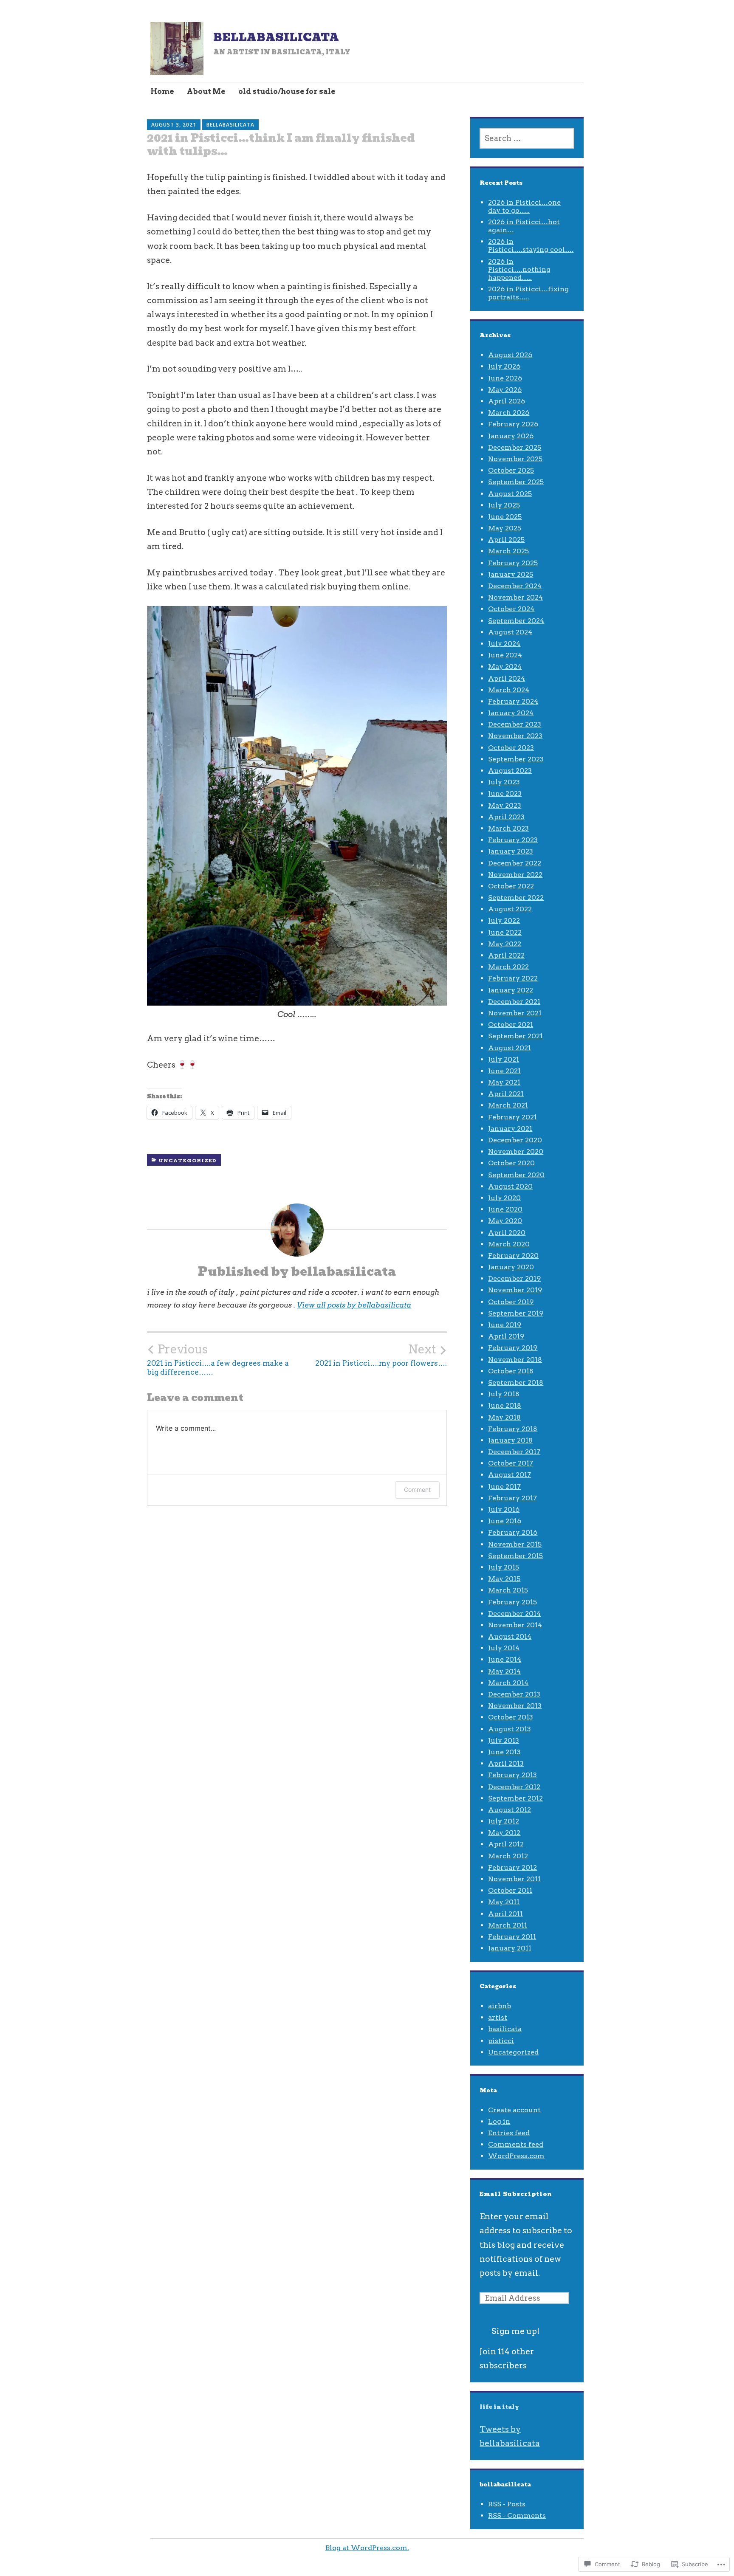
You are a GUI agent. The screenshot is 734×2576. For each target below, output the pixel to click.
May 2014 (504, 1671)
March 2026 (509, 413)
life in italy (499, 2407)
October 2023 (511, 748)
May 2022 (505, 944)
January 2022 (511, 990)
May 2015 (504, 1579)
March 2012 (508, 1856)
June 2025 (505, 517)
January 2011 (510, 1948)
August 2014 (510, 1636)
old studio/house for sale (287, 91)
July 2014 (504, 1648)
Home (162, 91)
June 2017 (504, 1487)
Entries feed (509, 2133)
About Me (206, 91)
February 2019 (513, 1348)
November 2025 (515, 459)
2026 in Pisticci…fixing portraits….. (528, 293)
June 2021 (504, 1071)
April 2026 (507, 401)
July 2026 (504, 366)
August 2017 (510, 1475)
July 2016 (504, 1509)
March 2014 (508, 1683)
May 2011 (504, 1902)
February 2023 (513, 840)
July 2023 (504, 782)
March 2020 (509, 1244)
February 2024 (513, 701)
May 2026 (505, 390)
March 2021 (508, 1105)
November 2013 (515, 1706)
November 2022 (515, 875)
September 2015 (515, 1556)
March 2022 (508, 967)
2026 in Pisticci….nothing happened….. (519, 269)
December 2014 (514, 1614)
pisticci (501, 2041)
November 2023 (515, 736)
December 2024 (515, 586)
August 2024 (510, 632)
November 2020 (516, 1151)
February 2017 (512, 1498)
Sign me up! (515, 2331)
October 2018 (511, 1371)
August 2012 (510, 1810)
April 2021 (506, 1094)
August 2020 (510, 1186)
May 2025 (505, 528)
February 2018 (513, 1429)
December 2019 (514, 1278)
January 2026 (511, 436)
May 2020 (505, 1221)
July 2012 (504, 1821)
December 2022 (515, 863)
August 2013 (510, 1729)
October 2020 (511, 1163)
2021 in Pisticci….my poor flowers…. (381, 1355)
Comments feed (516, 2144)
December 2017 (514, 1452)
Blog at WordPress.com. (367, 2548)
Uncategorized (188, 1160)
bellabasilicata (230, 125)
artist (498, 2017)
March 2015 (508, 1590)
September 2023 (516, 759)
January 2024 (511, 713)
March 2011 (508, 1925)
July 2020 (504, 1198)
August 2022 (510, 909)
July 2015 (504, 1567)
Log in (499, 2121)
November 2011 (514, 1879)
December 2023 (515, 724)
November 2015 (515, 1544)
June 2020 (505, 1209)
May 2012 (504, 1833)
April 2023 (506, 817)
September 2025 (516, 482)
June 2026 (505, 378)
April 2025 (506, 540)
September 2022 (516, 898)
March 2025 (508, 551)
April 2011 (505, 1914)
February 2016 (513, 1532)
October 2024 (511, 609)
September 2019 (516, 1313)
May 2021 (504, 1082)
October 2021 (511, 1024)
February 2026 (513, 424)
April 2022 (506, 955)
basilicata (505, 2029)
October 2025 (511, 470)
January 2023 (511, 851)
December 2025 (515, 447)
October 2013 (511, 1717)
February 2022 (513, 978)
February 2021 (512, 1117)
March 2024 (509, 690)
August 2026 (510, 355)
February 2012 (512, 1867)
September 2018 (516, 1382)
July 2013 (504, 1740)
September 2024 (516, 621)
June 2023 (505, 793)
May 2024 (505, 667)
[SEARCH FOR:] (527, 138)
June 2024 (505, 655)
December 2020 (515, 1140)
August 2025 (510, 494)
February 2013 (512, 1775)
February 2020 (513, 1256)
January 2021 (510, 1129)
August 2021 (510, 1048)
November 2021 (515, 1013)
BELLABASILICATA (276, 37)
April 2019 (506, 1336)
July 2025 (504, 505)
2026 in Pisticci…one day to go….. (524, 206)
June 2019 (505, 1325)
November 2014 (515, 1625)
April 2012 (506, 1844)
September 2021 (515, 1036)
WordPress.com (516, 2156)
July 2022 (504, 920)
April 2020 (507, 1233)
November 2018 (515, 1360)
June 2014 (505, 1659)
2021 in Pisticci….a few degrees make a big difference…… (218, 1359)
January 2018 (510, 1440)
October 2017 (511, 1463)
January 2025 (511, 574)
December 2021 (514, 1002)
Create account (514, 2110)
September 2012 (515, 1798)
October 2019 (511, 1302)
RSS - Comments (517, 2515)
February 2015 (512, 1602)
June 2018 (505, 1405)
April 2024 (507, 678)
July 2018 (504, 1394)
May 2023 (505, 805)
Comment (417, 1490)
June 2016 (505, 1521)
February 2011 (512, 1937)
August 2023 (510, 771)
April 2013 (506, 1763)
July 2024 (504, 644)
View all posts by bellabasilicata (354, 1305)
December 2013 (514, 1694)
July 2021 (504, 1059)
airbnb (500, 2006)
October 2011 (510, 1890)
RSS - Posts (507, 2504)
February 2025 (513, 563)
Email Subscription (516, 2194)
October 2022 (511, 886)
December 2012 (514, 1787)
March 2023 (508, 828)
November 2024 (515, 597)
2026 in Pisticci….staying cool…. (531, 245)
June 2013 (504, 1752)
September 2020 (516, 1175)
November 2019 (515, 1290)
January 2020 (511, 1267)
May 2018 (504, 1417)
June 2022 (505, 932)
